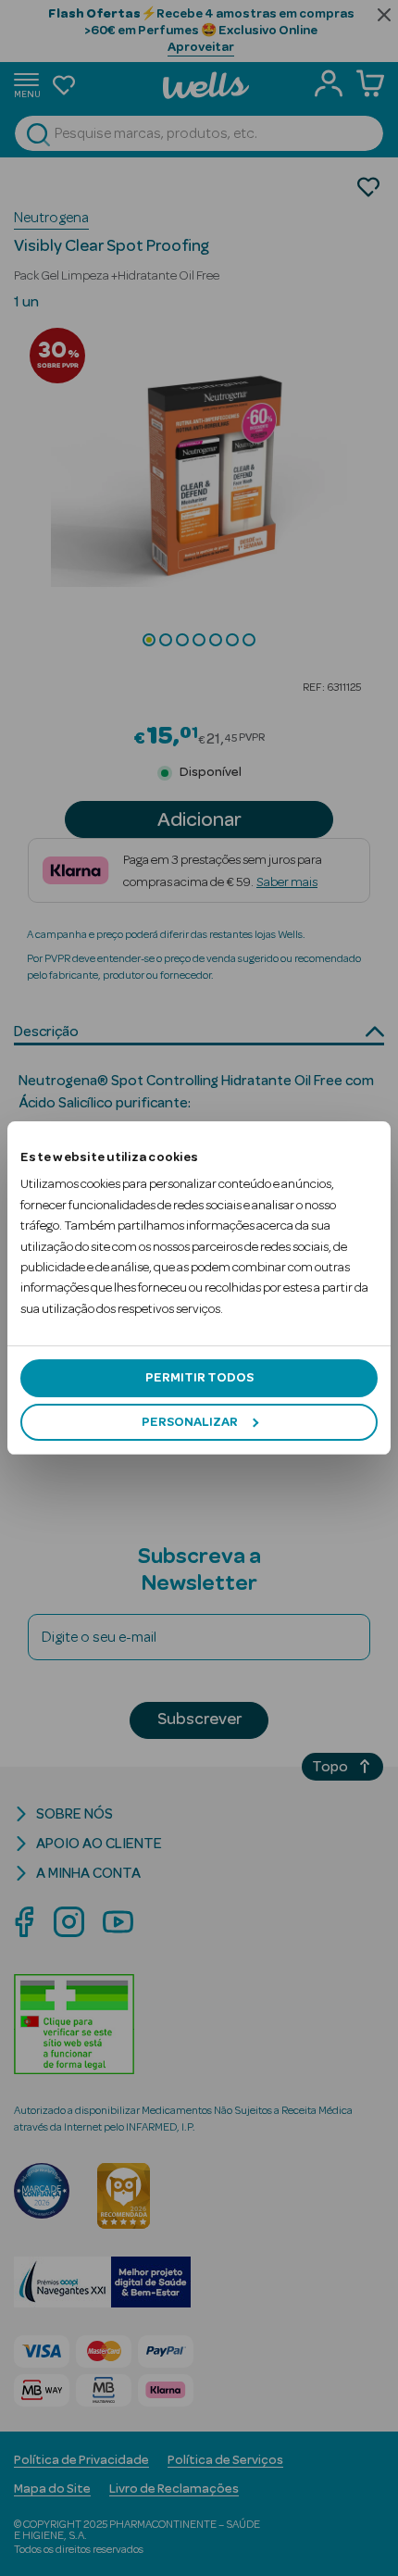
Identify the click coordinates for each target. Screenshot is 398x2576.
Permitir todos (199, 1378)
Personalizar (190, 1422)
